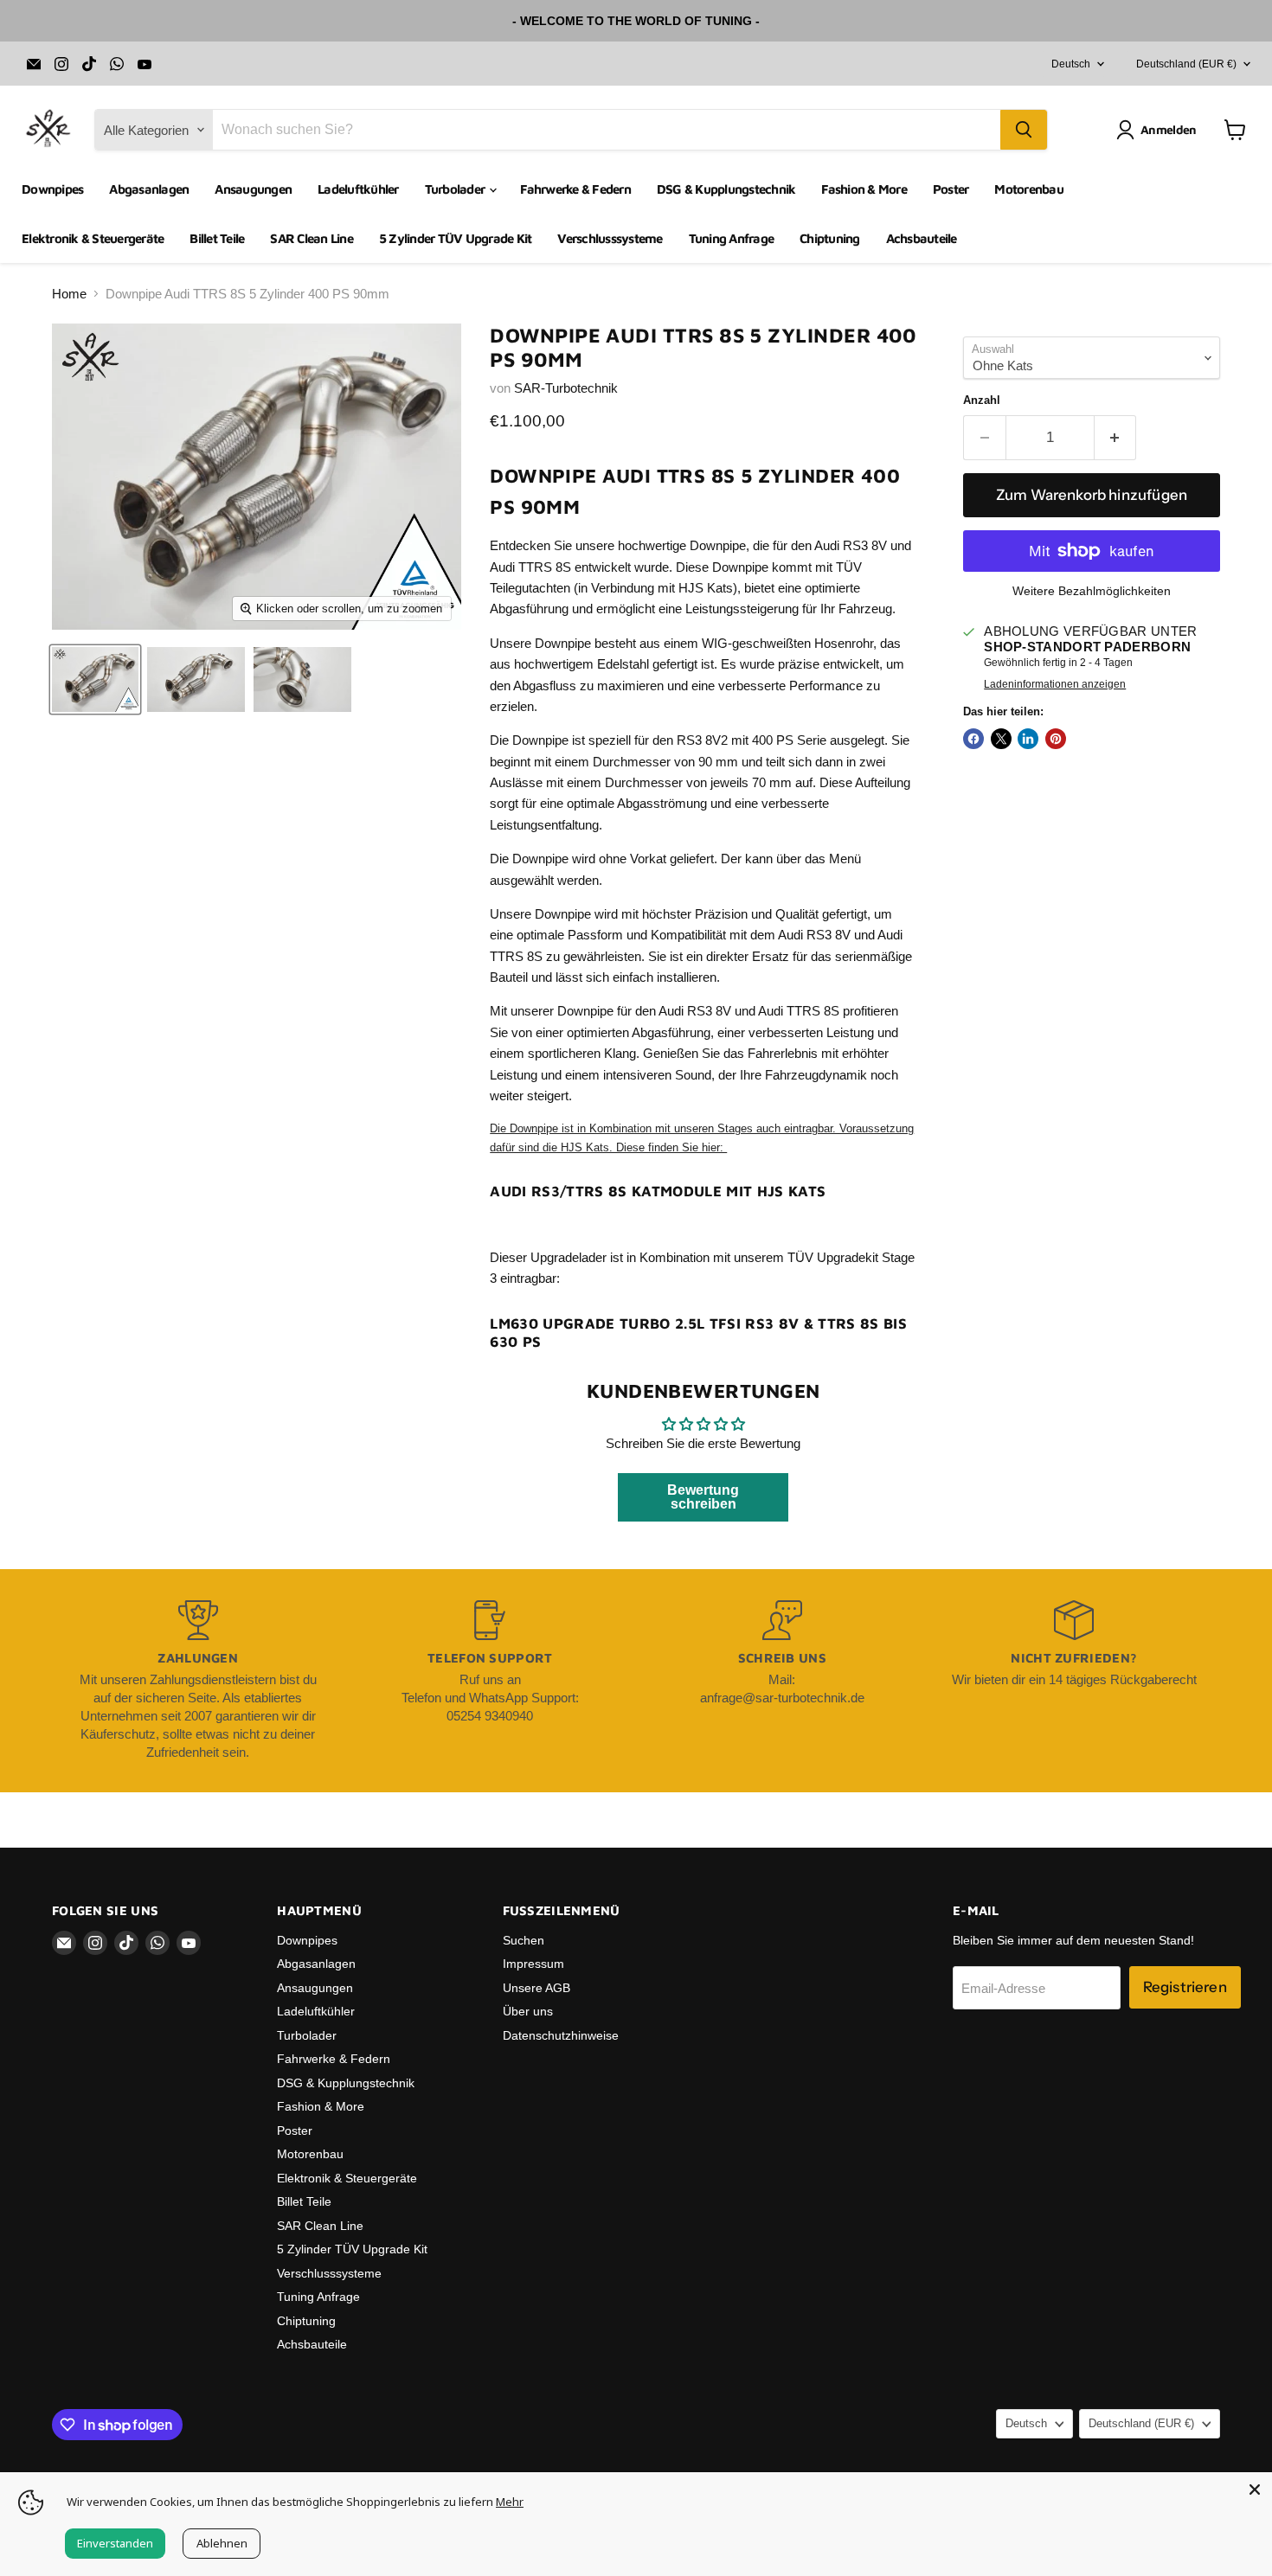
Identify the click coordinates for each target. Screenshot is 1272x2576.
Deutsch (1071, 64)
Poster (951, 189)
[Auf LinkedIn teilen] (1028, 739)
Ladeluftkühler (358, 189)
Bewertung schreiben (703, 1497)
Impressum (533, 1964)
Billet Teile (217, 238)
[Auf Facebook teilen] (973, 739)
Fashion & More (864, 189)
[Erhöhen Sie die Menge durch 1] (1116, 437)
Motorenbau (1029, 189)
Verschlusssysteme (610, 238)
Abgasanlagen (149, 189)
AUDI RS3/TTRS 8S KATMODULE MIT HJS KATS (658, 1191)
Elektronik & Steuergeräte (93, 238)
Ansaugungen (253, 189)
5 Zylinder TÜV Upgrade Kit (456, 238)
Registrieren (1185, 1987)
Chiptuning (830, 238)
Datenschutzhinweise (561, 2035)
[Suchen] (1024, 130)
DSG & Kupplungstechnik (726, 189)
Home (69, 294)
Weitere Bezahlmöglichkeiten (1092, 591)
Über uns (528, 2011)
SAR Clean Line (312, 238)
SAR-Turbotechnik (566, 388)
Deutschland (1186, 64)
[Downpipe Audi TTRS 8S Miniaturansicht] (95, 679)
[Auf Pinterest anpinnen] (1056, 739)
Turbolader (456, 189)
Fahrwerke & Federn (575, 189)
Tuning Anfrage (732, 238)
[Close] (1255, 2489)
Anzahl (982, 400)
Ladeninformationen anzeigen (1055, 684)
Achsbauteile (922, 238)
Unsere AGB (536, 1988)
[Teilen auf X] (1001, 739)
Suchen (524, 1940)
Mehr (510, 2502)
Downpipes (52, 189)
